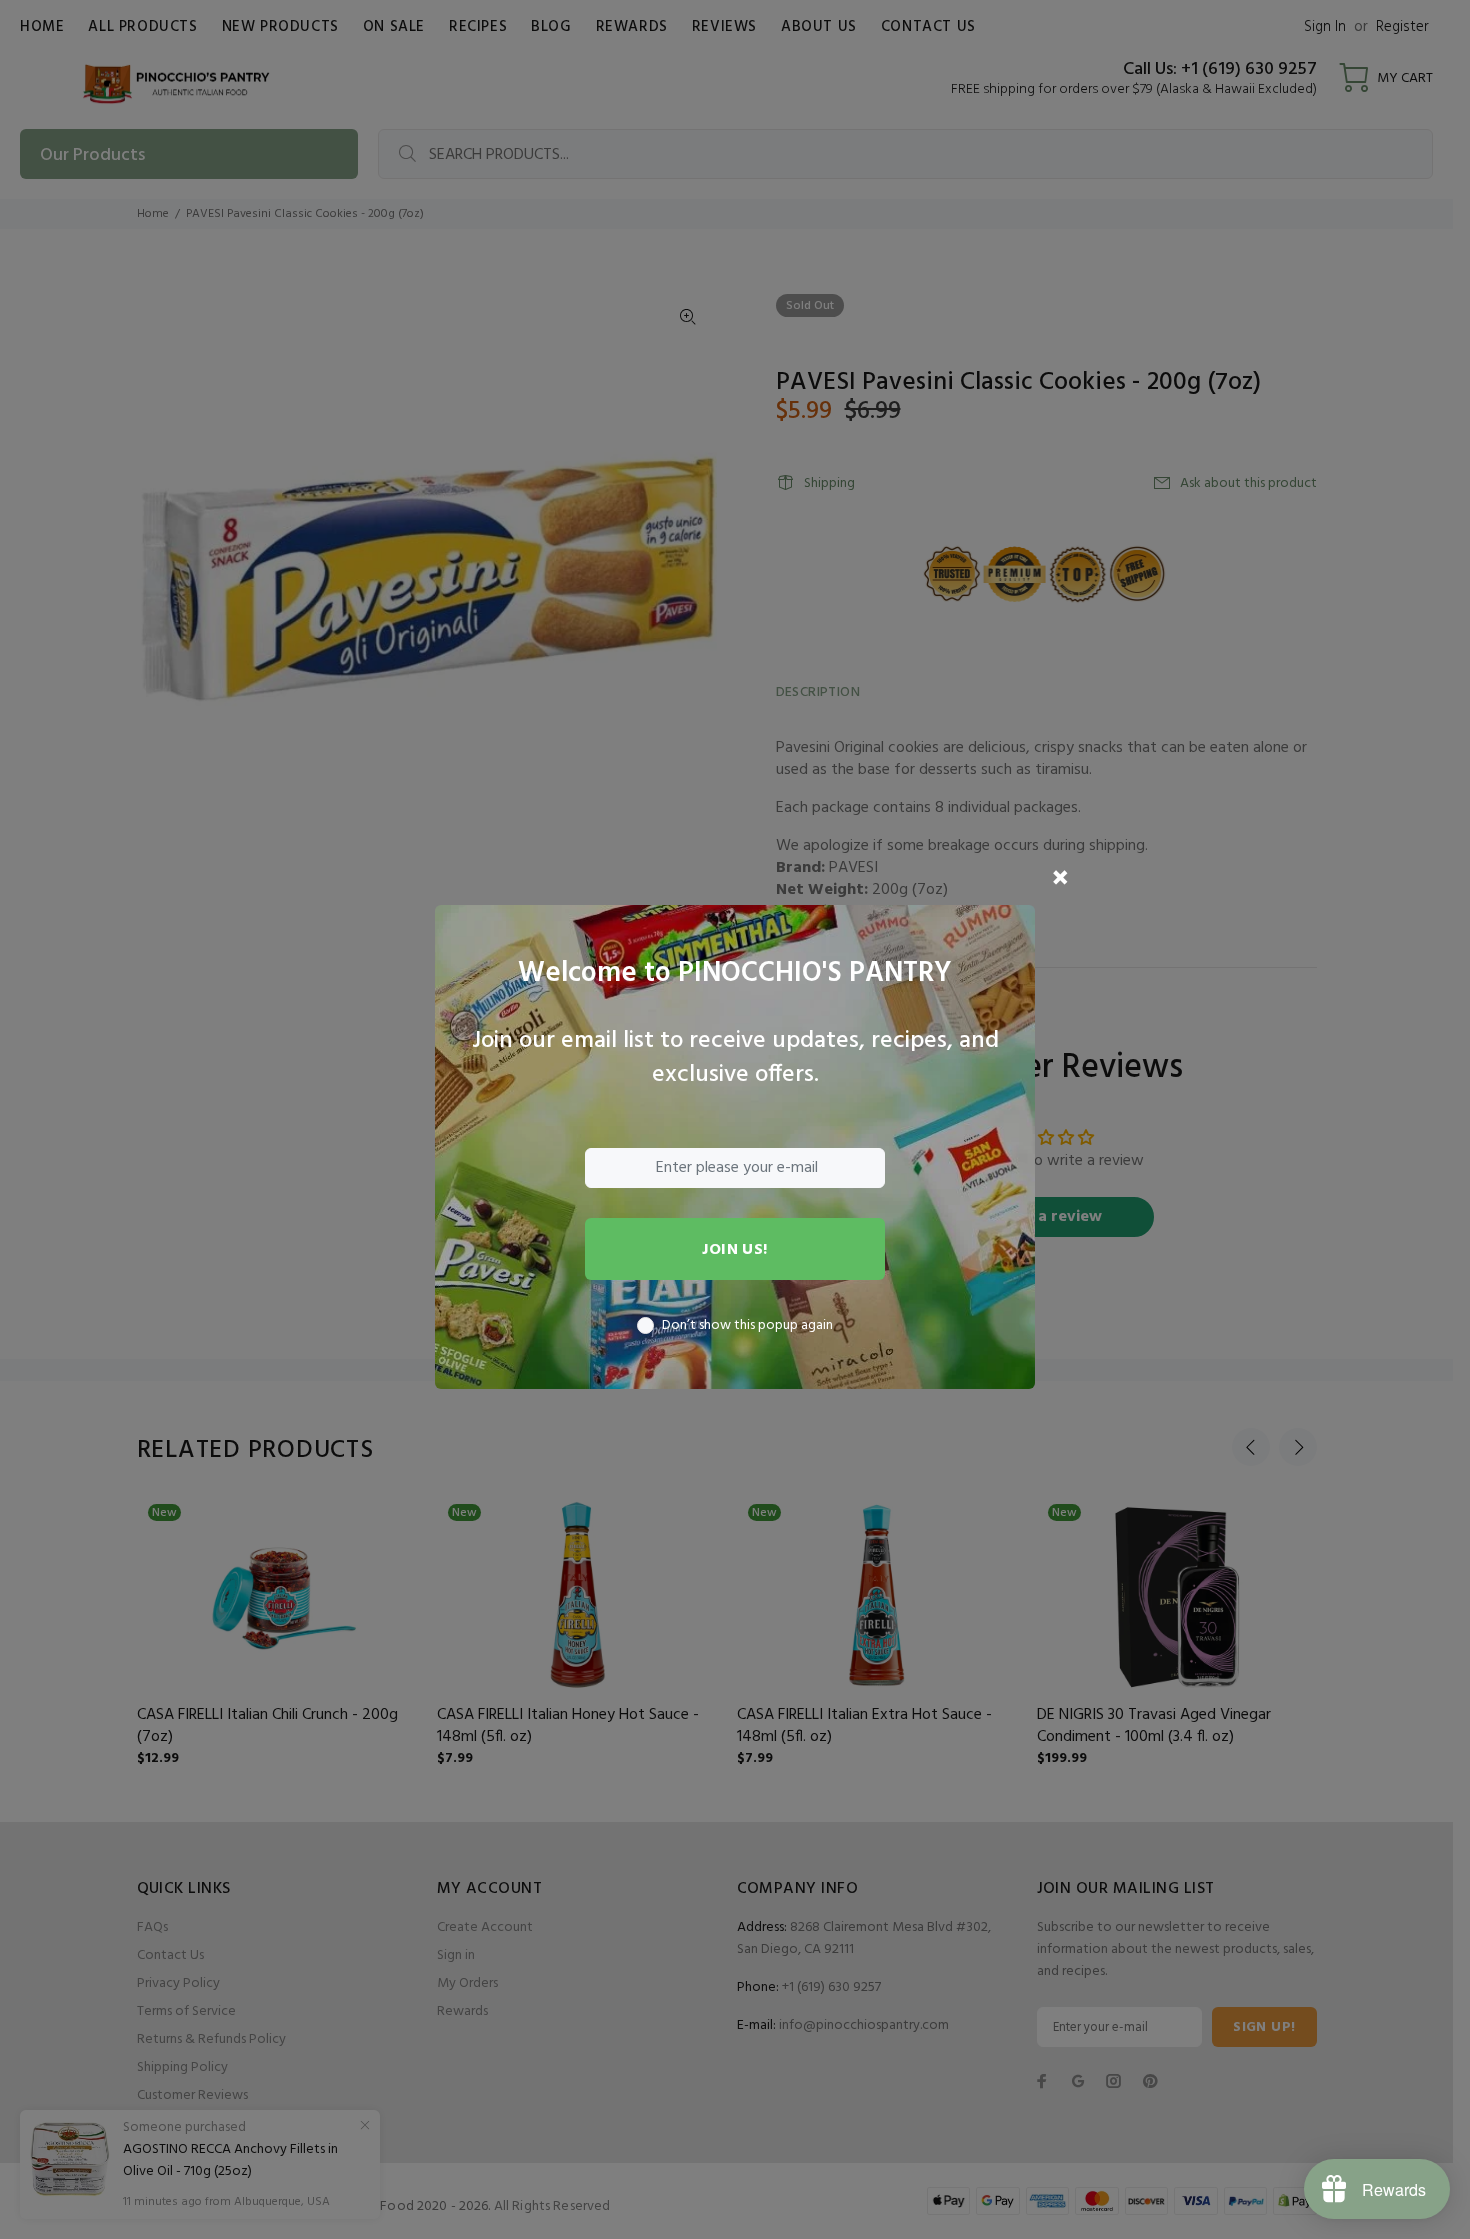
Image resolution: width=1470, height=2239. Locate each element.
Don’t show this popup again (747, 1326)
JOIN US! (735, 1250)
